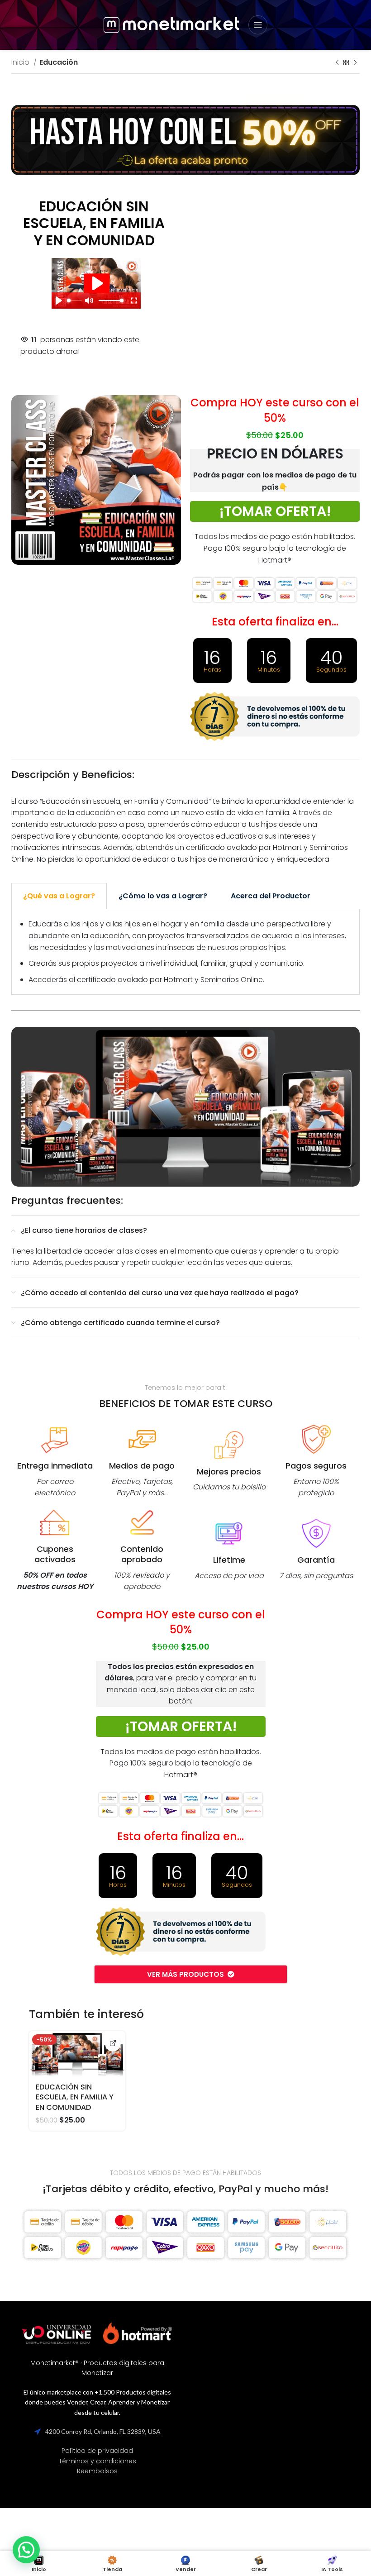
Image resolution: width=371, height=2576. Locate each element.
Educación (59, 62)
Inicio (21, 62)
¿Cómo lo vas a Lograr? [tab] (163, 896)
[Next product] (355, 63)
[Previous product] (337, 63)
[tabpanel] (185, 952)
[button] (26, 2550)
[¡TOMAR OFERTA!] (113, 2044)
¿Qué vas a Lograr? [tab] (59, 896)
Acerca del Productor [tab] (271, 896)
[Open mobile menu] (258, 25)
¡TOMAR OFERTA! (275, 511)
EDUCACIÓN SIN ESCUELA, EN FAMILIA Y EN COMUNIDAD (75, 2097)
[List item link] (97, 2451)
